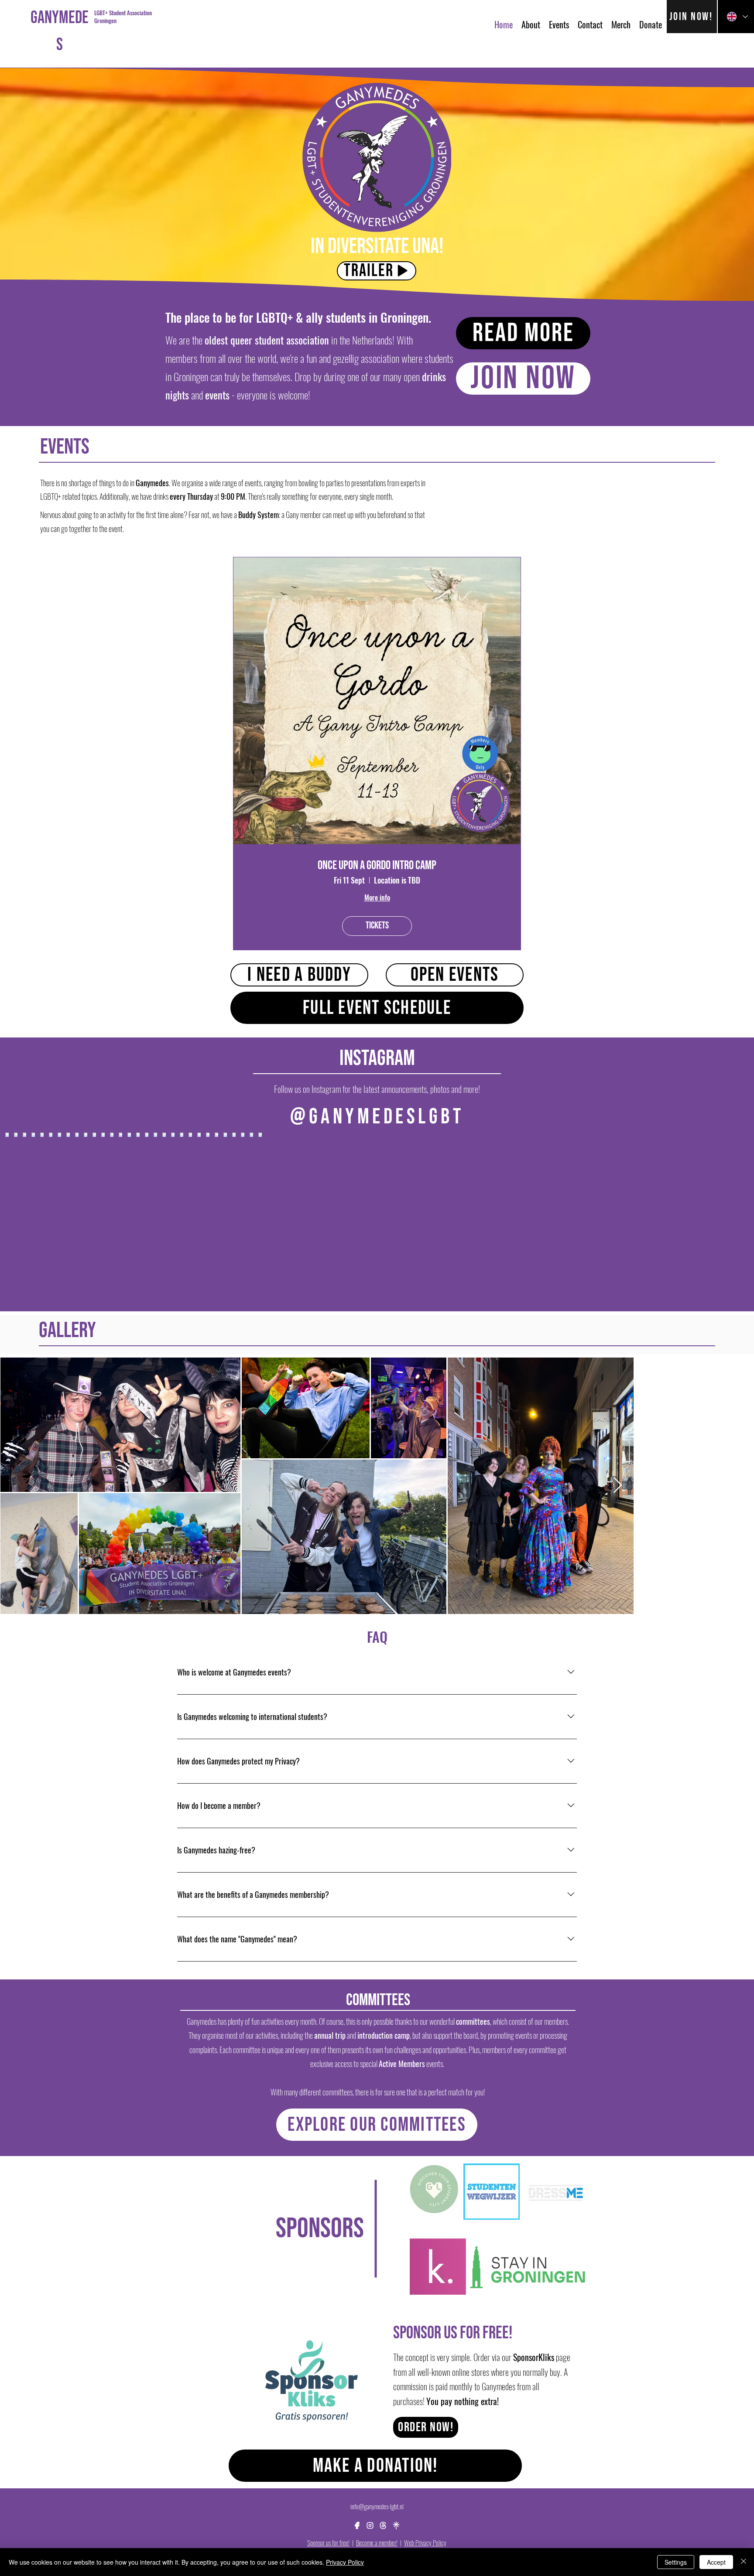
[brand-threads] (383, 2525)
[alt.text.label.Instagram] (370, 2525)
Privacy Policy (345, 2562)
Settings (676, 2562)
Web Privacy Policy (425, 2542)
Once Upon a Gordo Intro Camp (377, 865)
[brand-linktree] (396, 2525)
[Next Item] (739, 1486)
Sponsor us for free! (328, 2542)
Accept (716, 2562)
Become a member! (377, 2542)
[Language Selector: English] (736, 17)
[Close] (744, 2562)
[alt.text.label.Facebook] (357, 2525)
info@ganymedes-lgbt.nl (377, 2506)
